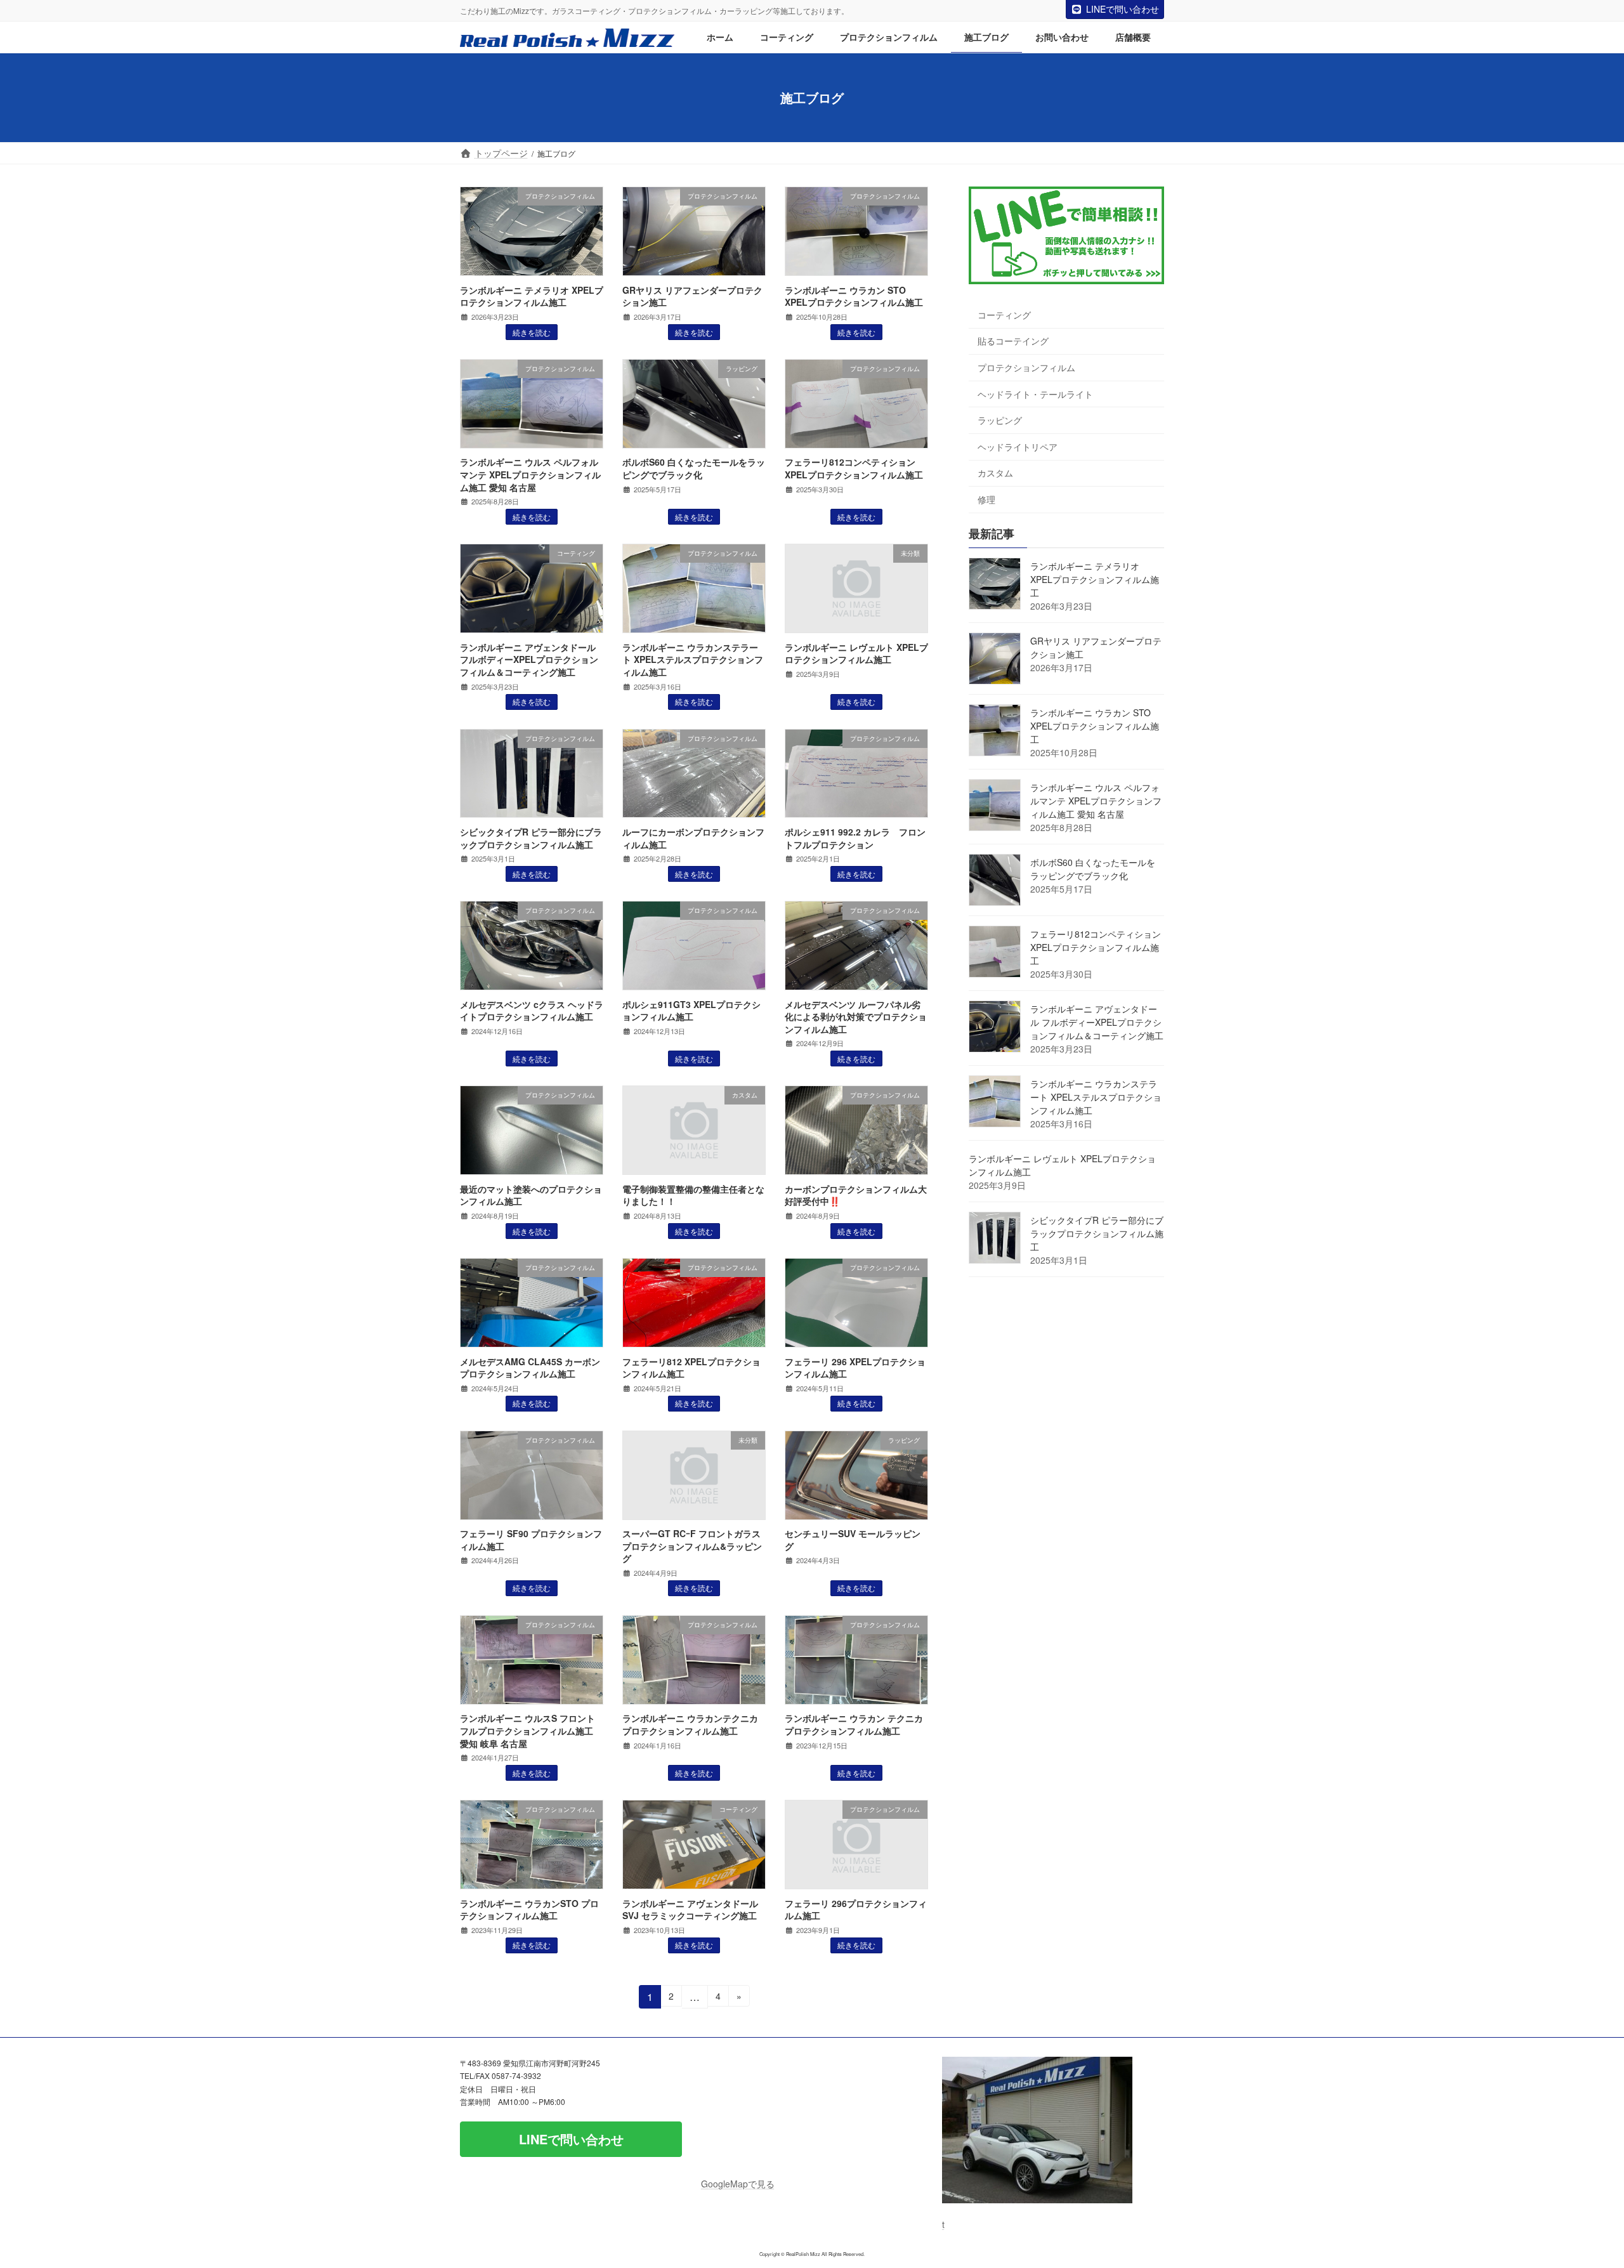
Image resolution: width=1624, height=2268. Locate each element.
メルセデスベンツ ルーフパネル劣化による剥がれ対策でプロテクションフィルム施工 (856, 1017)
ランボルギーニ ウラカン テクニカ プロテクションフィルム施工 (854, 1724)
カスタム (995, 473)
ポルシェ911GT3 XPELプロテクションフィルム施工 (691, 1011)
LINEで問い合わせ (1123, 9)
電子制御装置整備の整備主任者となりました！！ (693, 1195)
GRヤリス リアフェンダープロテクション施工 (692, 296)
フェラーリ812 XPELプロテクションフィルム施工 (691, 1368)
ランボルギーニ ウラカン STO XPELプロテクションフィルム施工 (854, 296)
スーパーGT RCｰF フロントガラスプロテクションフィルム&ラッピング (692, 1546)
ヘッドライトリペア (1018, 447)
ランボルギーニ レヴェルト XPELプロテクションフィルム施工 (856, 653)
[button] (571, 2139)
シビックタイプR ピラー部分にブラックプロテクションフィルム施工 (531, 838)
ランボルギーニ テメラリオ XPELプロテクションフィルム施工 (532, 296)
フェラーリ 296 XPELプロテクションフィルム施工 (855, 1368)
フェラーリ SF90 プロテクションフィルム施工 (531, 1540)
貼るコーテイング (1013, 341)
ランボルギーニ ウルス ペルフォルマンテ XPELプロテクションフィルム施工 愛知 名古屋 (530, 474)
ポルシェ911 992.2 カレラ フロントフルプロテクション (855, 838)
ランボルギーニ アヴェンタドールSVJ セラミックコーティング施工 (690, 1910)
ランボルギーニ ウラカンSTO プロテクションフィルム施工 (529, 1910)
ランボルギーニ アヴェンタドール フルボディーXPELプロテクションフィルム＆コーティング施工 (529, 659)
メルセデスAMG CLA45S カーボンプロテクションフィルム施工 (530, 1368)
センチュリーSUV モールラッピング (853, 1540)
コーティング (1004, 315)
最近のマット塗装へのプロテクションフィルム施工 (531, 1195)
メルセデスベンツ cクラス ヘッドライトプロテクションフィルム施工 (532, 1011)
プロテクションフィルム (1026, 367)
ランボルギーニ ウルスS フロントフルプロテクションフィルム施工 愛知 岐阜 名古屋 (531, 1730)
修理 (986, 499)
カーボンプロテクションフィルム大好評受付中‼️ (856, 1195)
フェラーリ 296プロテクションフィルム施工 (856, 1910)
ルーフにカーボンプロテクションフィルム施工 (693, 838)
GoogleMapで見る (738, 2184)
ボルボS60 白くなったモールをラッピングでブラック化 (694, 468)
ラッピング (1000, 421)
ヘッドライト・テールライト (1035, 394)
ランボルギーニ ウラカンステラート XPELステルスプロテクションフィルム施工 (693, 659)
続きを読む (532, 332)
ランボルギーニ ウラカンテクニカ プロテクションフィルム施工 (690, 1724)
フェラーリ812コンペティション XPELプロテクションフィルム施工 (854, 468)
